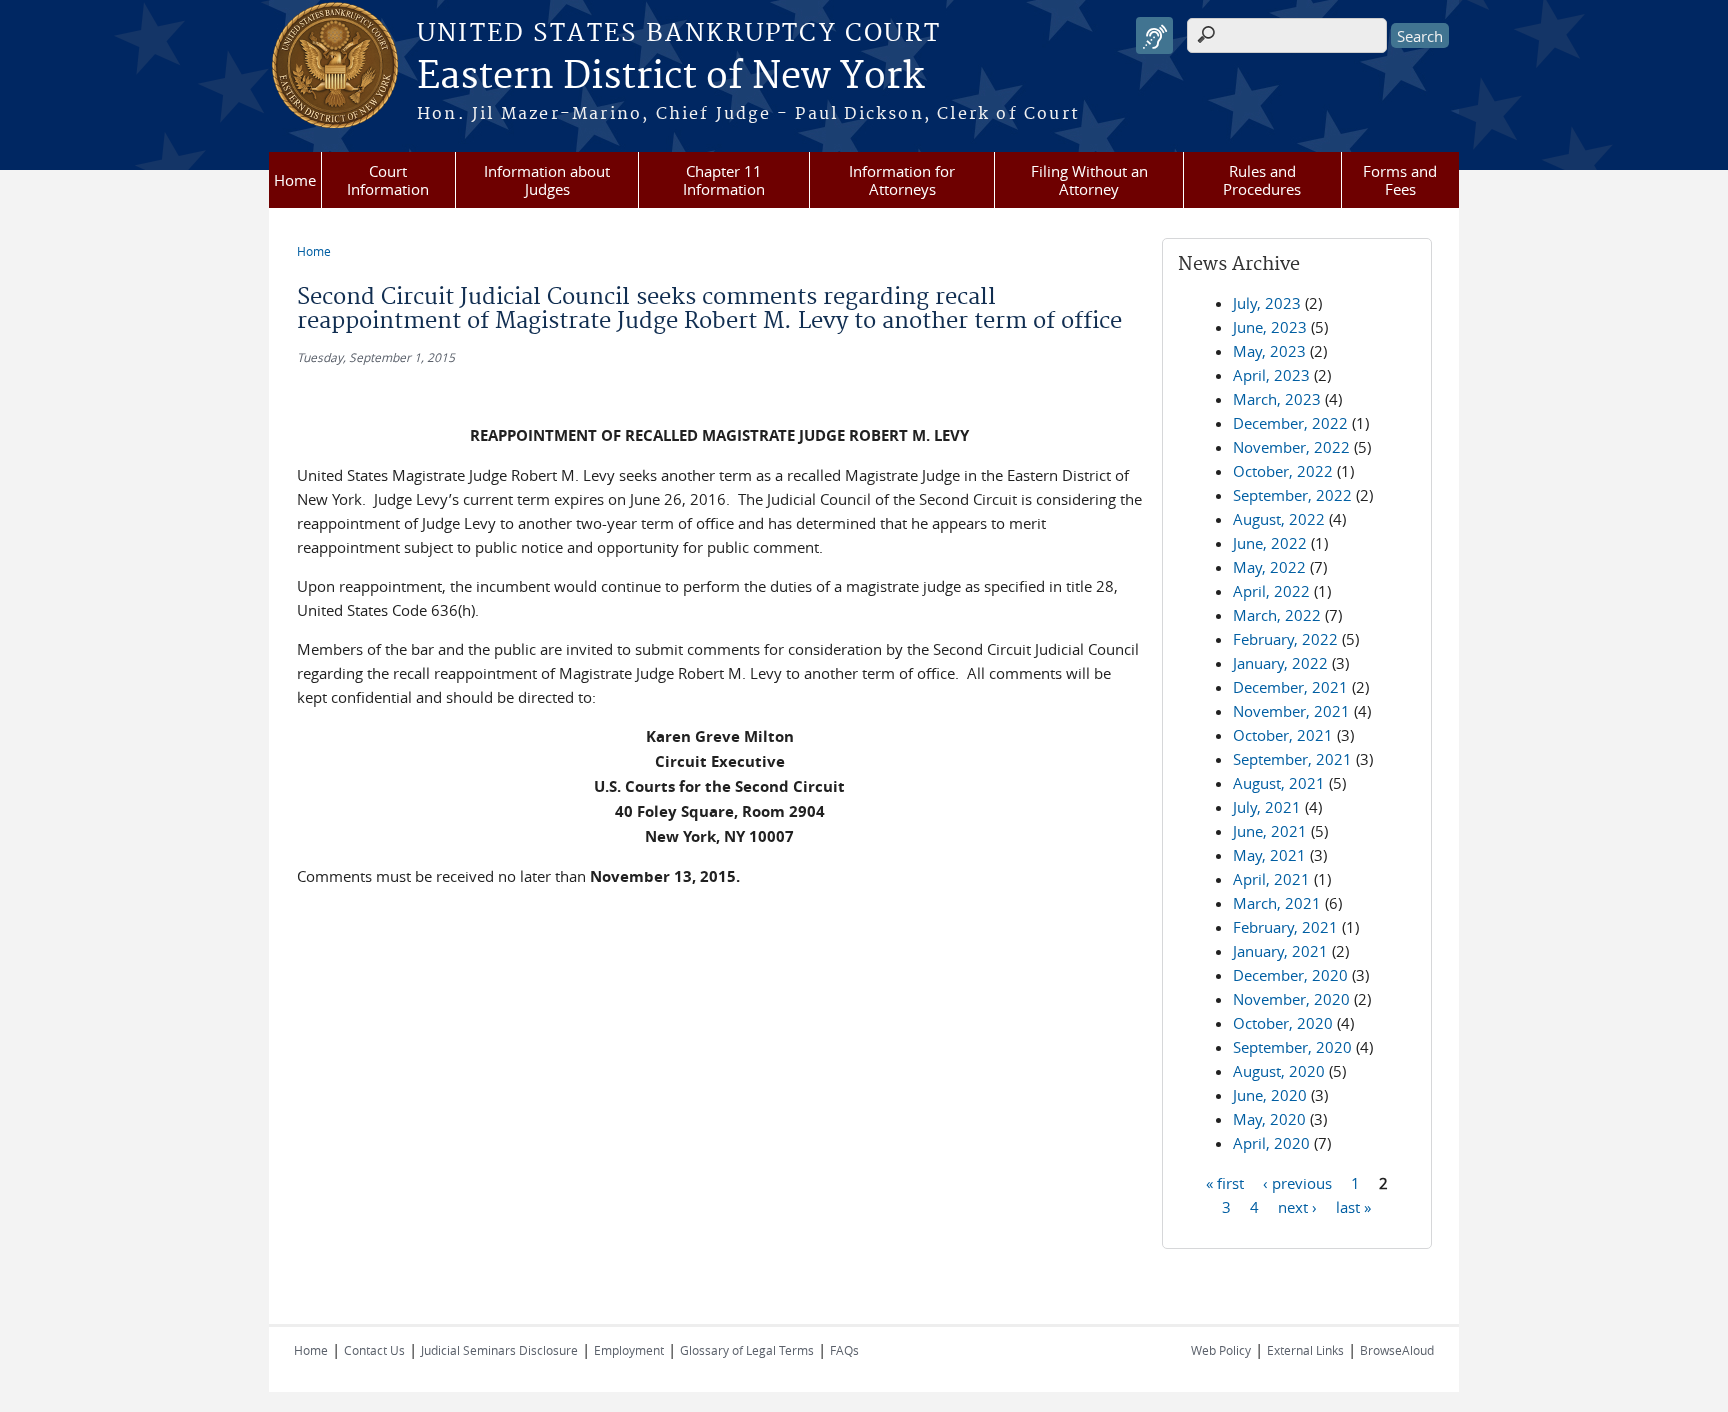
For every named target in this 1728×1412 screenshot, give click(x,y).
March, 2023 (1277, 399)
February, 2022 (1285, 639)
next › (1297, 1206)
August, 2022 (1279, 519)
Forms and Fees (1400, 180)
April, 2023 (1271, 375)
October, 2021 (1283, 735)
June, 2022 (1270, 543)
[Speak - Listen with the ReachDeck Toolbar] (1154, 35)
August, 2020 (1279, 1071)
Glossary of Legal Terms (747, 1350)
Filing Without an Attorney (1089, 180)
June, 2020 (1270, 1095)
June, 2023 (1270, 327)
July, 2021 (1267, 807)
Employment (629, 1350)
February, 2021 (1285, 927)
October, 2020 (1283, 1023)
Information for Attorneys (902, 180)
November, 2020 (1291, 999)
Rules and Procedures (1262, 180)
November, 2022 (1291, 447)
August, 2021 (1279, 783)
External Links (1305, 1350)
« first (1225, 1182)
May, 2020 (1269, 1119)
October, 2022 (1283, 471)
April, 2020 (1271, 1143)
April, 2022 (1271, 591)
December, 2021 (1290, 687)
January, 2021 (1280, 951)
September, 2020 (1292, 1047)
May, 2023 (1269, 351)
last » (1353, 1206)
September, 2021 (1292, 759)
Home (295, 180)
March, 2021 (1277, 903)
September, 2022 (1292, 495)
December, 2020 (1290, 975)
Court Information (388, 180)
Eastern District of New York (670, 77)
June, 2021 (1270, 831)
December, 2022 (1290, 423)
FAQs (844, 1350)
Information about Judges (547, 180)
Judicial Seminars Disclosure (499, 1350)
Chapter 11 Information (724, 180)
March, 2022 (1277, 615)
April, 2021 (1271, 879)
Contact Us (374, 1350)
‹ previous (1297, 1182)
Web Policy (1221, 1350)
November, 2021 (1291, 711)
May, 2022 (1269, 567)
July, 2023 (1267, 303)
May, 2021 (1269, 855)
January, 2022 (1280, 663)
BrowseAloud (1397, 1350)
